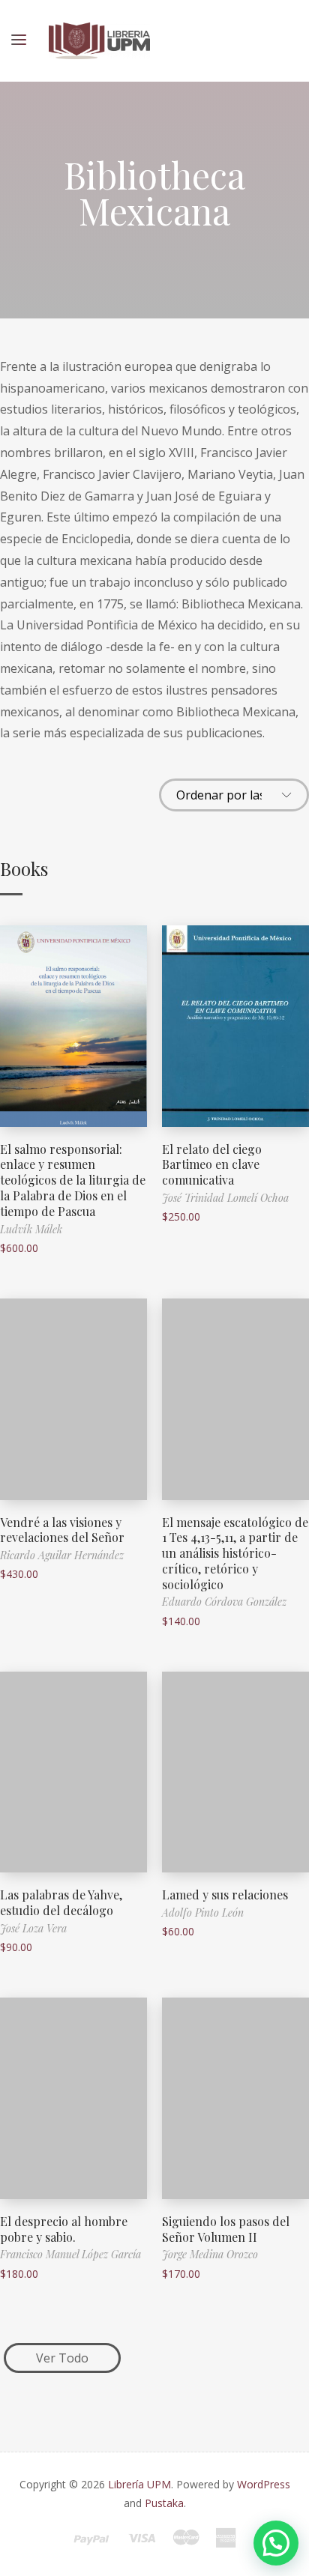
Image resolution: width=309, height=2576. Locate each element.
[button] (276, 2543)
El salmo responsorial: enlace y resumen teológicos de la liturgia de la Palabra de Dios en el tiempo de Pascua (73, 1180)
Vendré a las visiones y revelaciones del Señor (62, 1530)
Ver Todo (62, 2358)
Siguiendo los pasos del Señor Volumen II (226, 2229)
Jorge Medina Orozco (210, 2254)
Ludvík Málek (31, 1229)
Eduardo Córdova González (224, 1602)
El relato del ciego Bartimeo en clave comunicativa (212, 1165)
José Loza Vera (33, 1928)
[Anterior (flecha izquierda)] (26, 1288)
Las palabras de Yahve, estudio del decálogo (61, 1902)
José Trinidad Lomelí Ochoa (225, 1198)
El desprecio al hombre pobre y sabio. (64, 2229)
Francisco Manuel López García (70, 2254)
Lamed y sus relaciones (225, 1895)
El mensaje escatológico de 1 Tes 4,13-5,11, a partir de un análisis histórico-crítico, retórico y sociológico (235, 1553)
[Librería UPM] (99, 41)
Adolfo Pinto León (203, 1913)
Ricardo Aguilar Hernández (62, 1555)
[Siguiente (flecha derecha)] (283, 1288)
